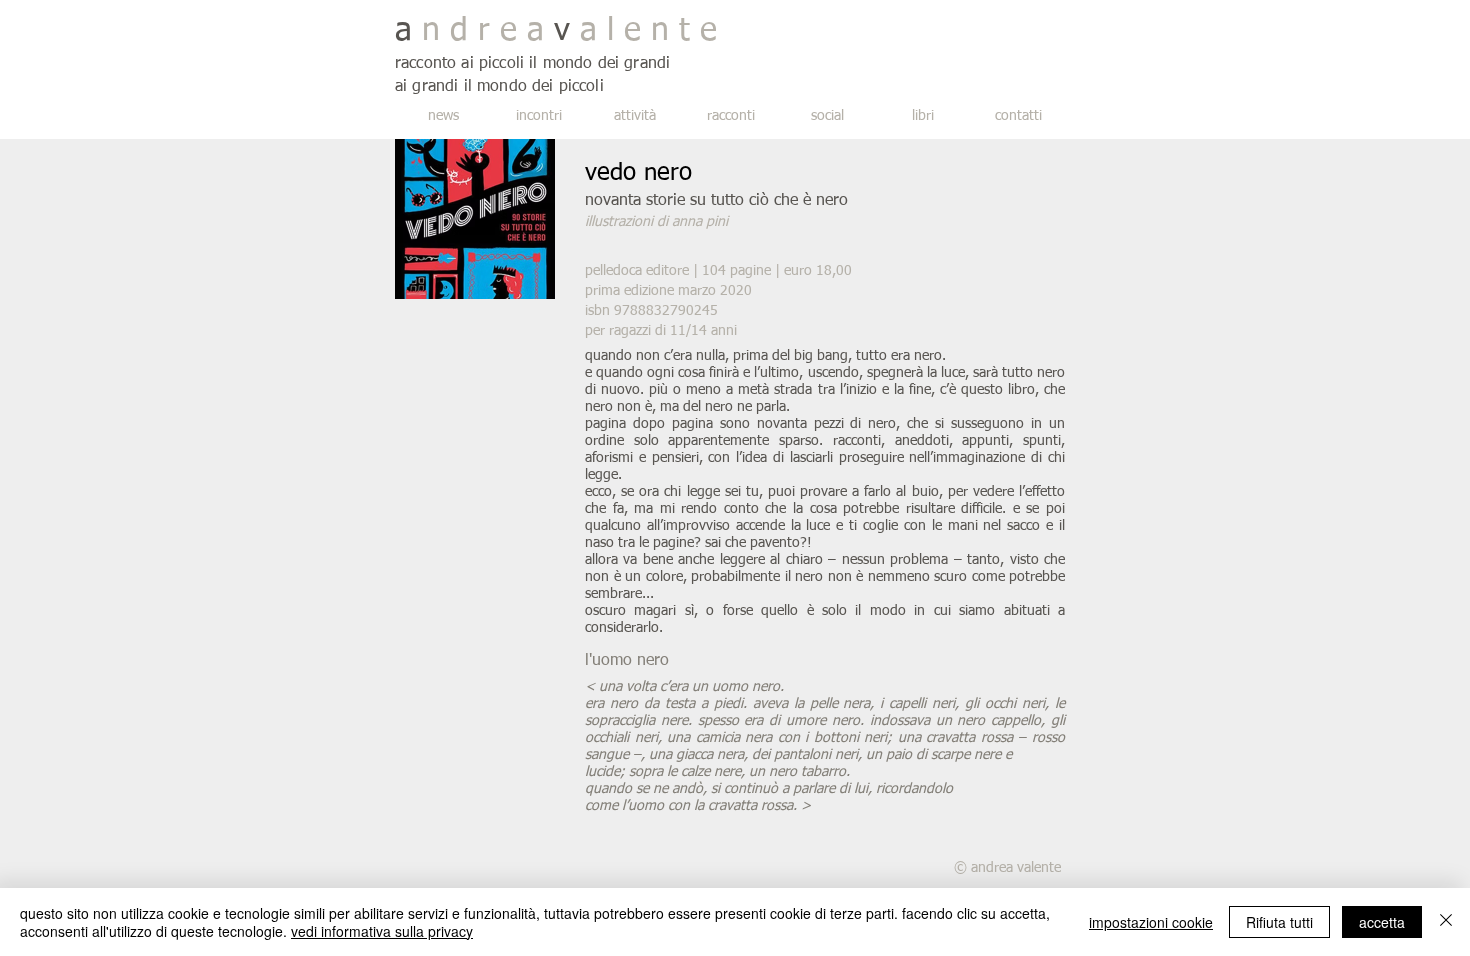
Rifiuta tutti (1279, 922)
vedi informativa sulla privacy (382, 931)
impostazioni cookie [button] (1151, 922)
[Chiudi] (1446, 922)
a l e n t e (643, 31)
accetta (1382, 922)
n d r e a (483, 31)
